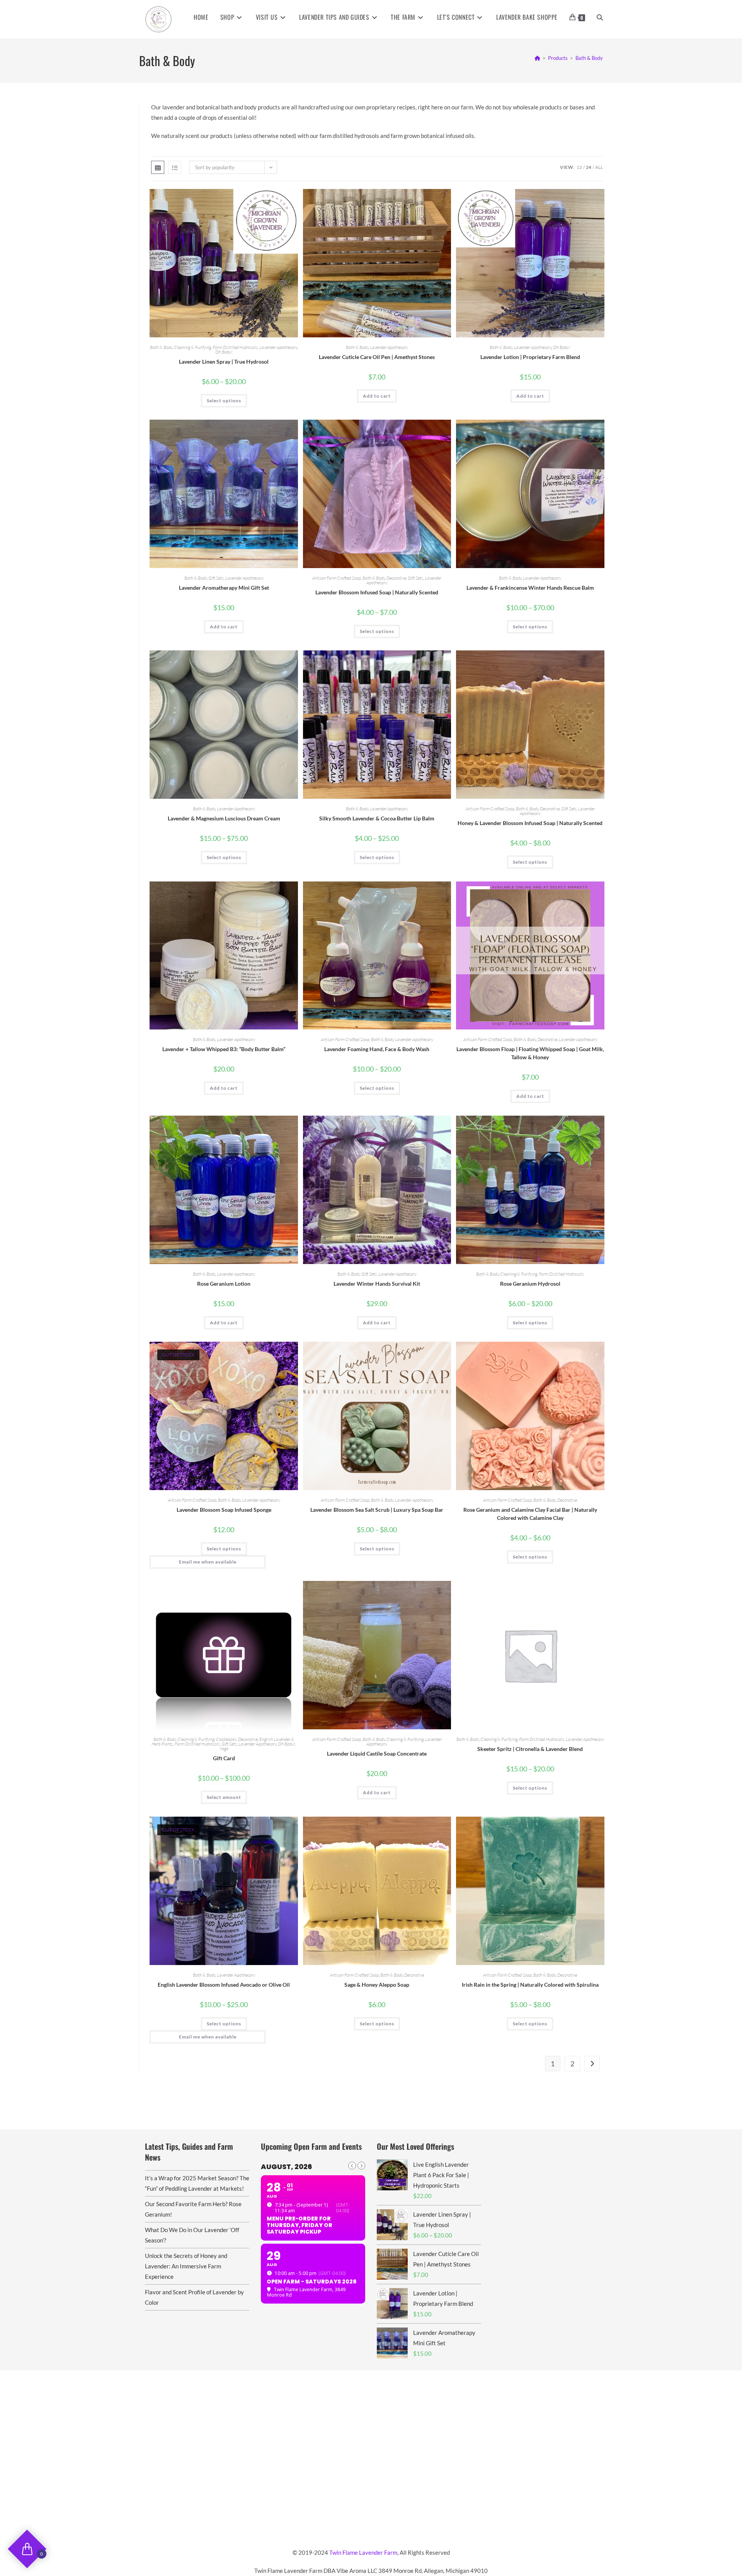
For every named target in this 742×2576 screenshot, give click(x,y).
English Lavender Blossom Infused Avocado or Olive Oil (224, 1985)
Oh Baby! (224, 352)
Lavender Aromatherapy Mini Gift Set (224, 588)
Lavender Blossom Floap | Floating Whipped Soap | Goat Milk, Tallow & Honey (530, 1053)
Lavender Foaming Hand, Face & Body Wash (377, 1049)
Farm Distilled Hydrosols (235, 347)
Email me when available (208, 1562)
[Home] (537, 58)
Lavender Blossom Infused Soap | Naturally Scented (377, 592)
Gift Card (224, 1758)
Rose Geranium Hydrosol (530, 1284)
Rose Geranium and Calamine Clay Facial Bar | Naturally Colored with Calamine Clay (530, 1514)
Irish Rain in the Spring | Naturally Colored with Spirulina (530, 1985)
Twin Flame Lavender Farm (363, 2552)
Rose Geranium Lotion (224, 1284)
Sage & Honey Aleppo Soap (377, 1985)
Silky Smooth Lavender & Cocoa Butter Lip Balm (377, 818)
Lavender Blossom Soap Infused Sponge (224, 1510)
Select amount (224, 1797)
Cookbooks (226, 1739)
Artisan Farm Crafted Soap (337, 578)
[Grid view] (158, 167)
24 (589, 167)
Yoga (224, 1748)
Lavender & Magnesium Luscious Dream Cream (224, 818)
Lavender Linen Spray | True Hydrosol (224, 362)
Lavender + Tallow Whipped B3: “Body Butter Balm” (224, 1049)
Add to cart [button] (377, 396)
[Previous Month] (352, 2166)
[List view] (175, 167)
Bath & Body (589, 58)
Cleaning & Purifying (192, 347)
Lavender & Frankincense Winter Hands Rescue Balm (530, 588)
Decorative (396, 578)
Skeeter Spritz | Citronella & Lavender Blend (530, 1749)
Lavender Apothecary (278, 347)
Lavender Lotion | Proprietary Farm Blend (530, 357)
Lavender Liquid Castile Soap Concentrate (377, 1753)
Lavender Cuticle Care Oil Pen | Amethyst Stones (377, 357)
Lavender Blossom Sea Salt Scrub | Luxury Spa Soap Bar (377, 1510)
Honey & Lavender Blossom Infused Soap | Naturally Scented (530, 823)
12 (579, 167)
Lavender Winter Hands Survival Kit (377, 1284)
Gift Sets (216, 578)
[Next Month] (361, 2166)
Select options (224, 401)
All (599, 167)
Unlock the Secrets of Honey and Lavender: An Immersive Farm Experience (186, 2266)
